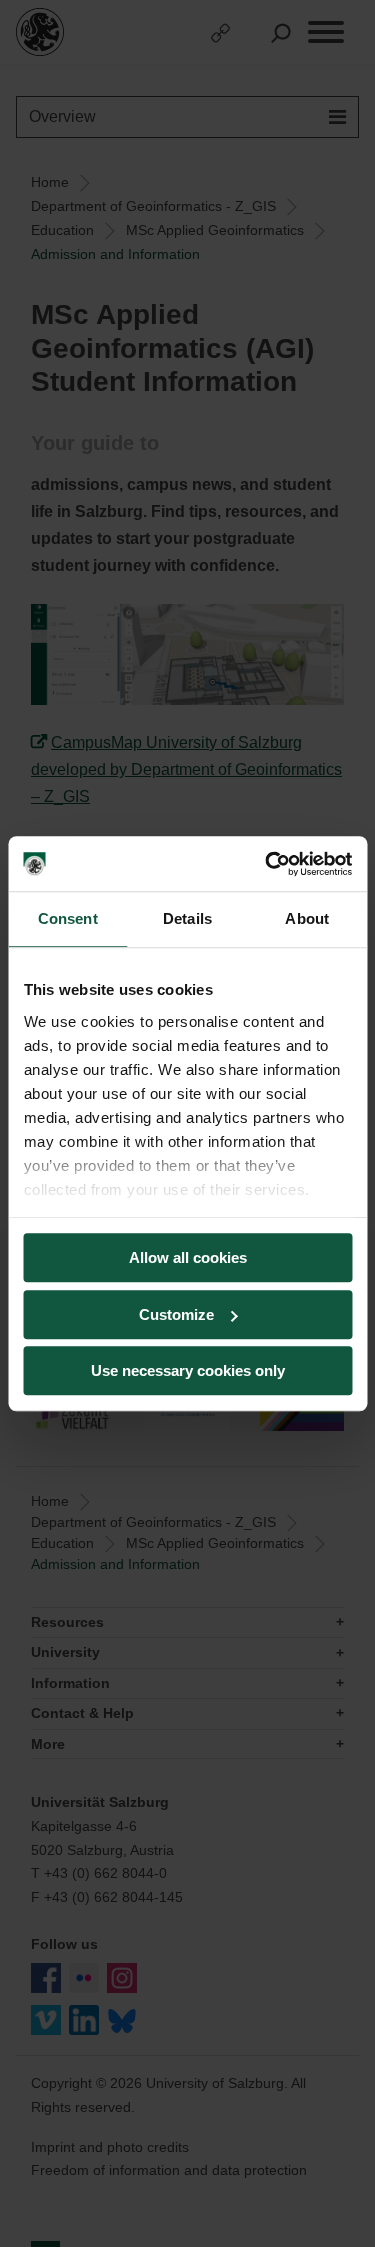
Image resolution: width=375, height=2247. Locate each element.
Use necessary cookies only (188, 1370)
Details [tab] (187, 918)
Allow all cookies (188, 1257)
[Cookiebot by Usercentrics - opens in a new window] (267, 864)
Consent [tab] (68, 918)
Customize (176, 1314)
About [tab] (307, 918)
